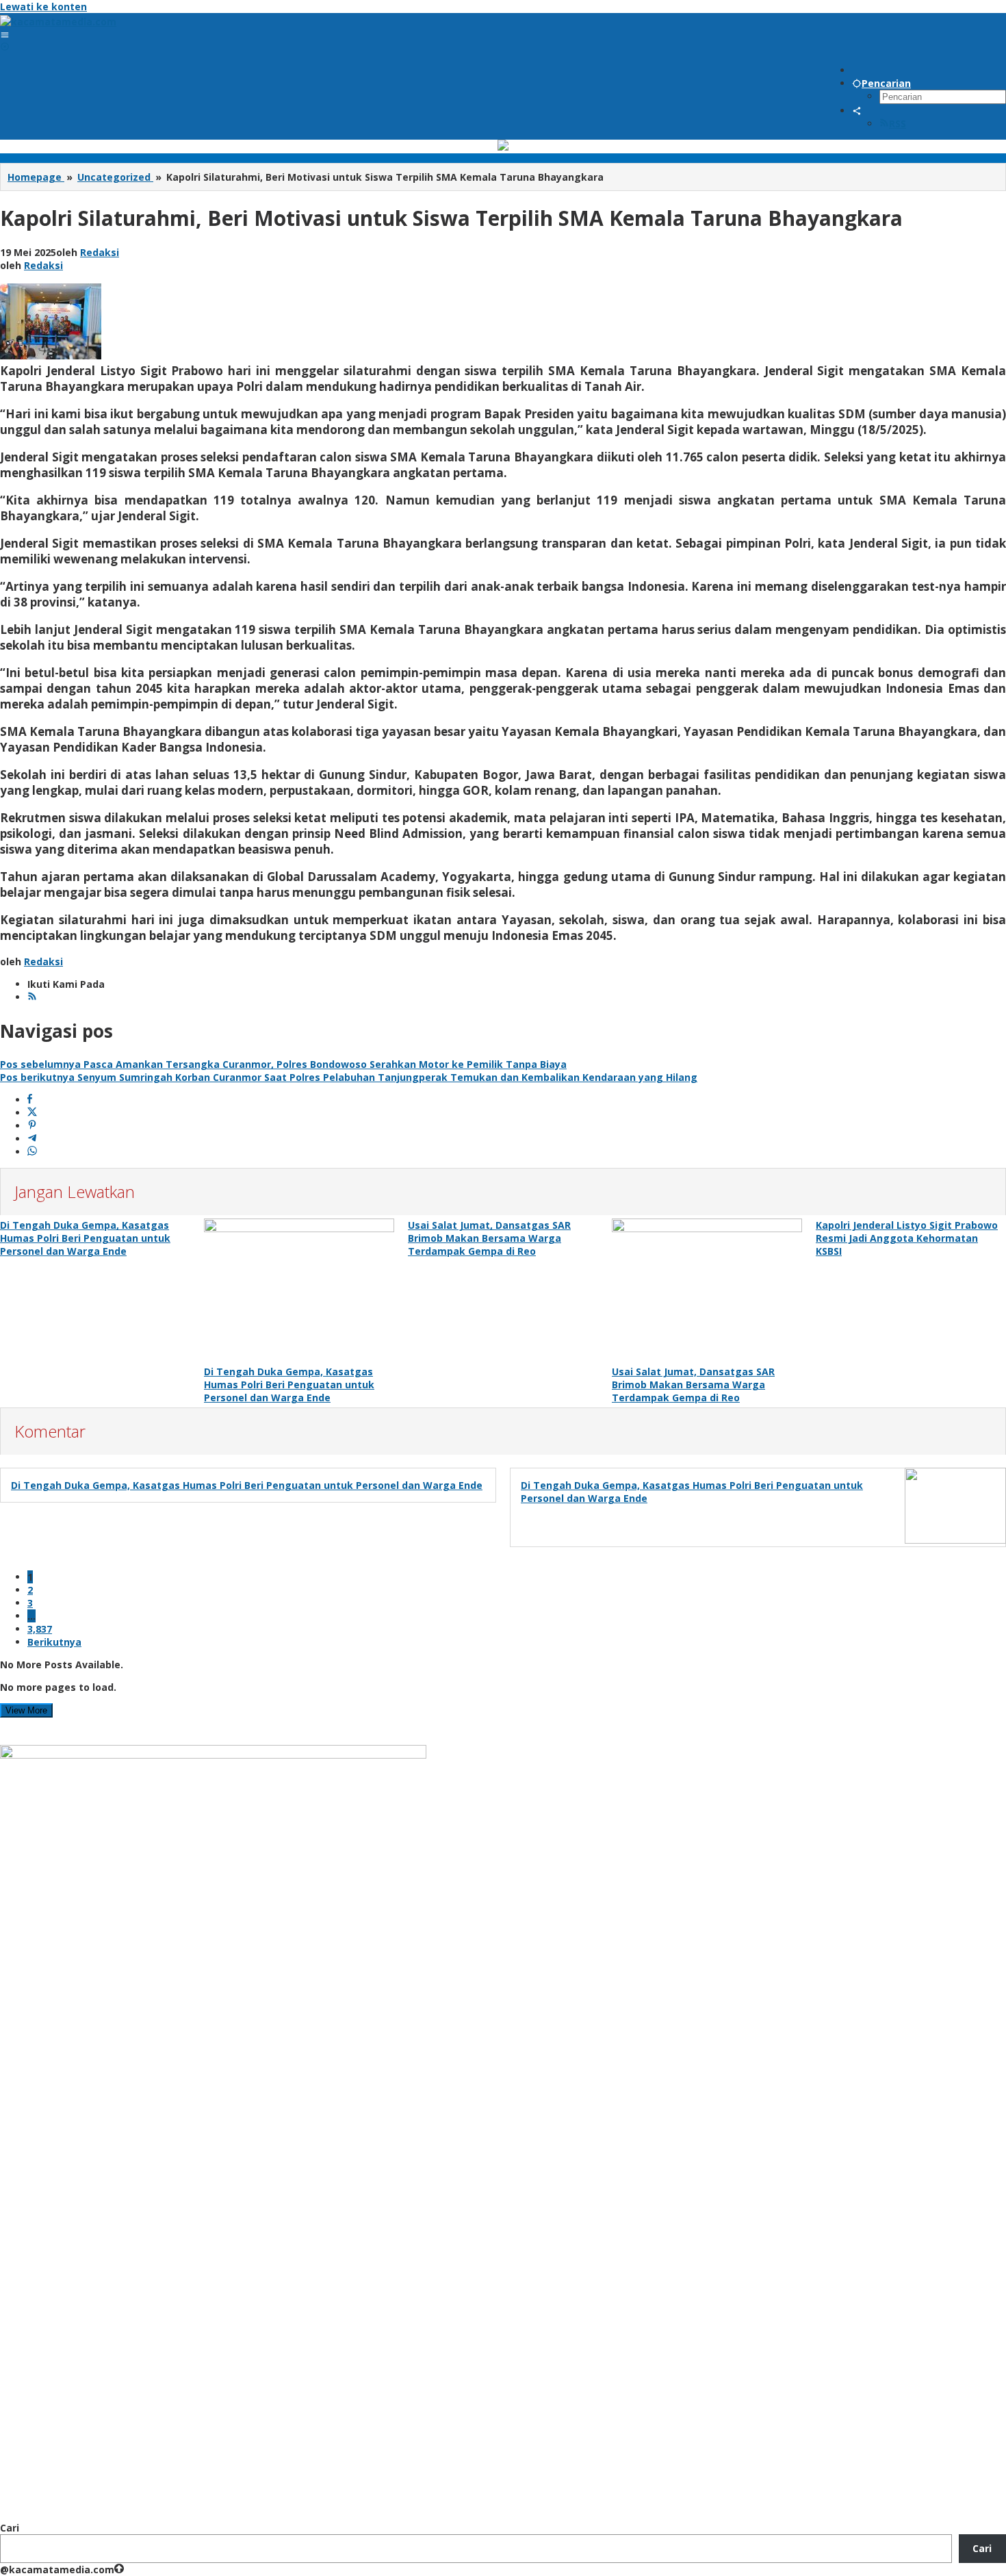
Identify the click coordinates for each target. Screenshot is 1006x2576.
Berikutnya (54, 1642)
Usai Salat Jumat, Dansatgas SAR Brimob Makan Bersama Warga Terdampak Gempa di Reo (489, 1238)
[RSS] (32, 997)
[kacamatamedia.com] (58, 22)
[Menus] (5, 35)
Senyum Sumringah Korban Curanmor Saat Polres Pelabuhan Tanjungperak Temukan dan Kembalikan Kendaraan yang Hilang (349, 1077)
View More (26, 1710)
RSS (898, 124)
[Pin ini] (32, 1126)
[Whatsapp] (32, 1152)
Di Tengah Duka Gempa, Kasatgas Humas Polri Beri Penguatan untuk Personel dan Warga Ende (85, 1238)
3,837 (40, 1629)
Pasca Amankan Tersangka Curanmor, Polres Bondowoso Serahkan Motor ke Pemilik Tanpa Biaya (283, 1064)
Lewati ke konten (43, 7)
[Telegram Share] (32, 1139)
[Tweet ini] (32, 1113)
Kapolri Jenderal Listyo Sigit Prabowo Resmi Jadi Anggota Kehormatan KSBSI (907, 1238)
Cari (10, 2528)
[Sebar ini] (30, 1100)
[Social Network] (857, 111)
